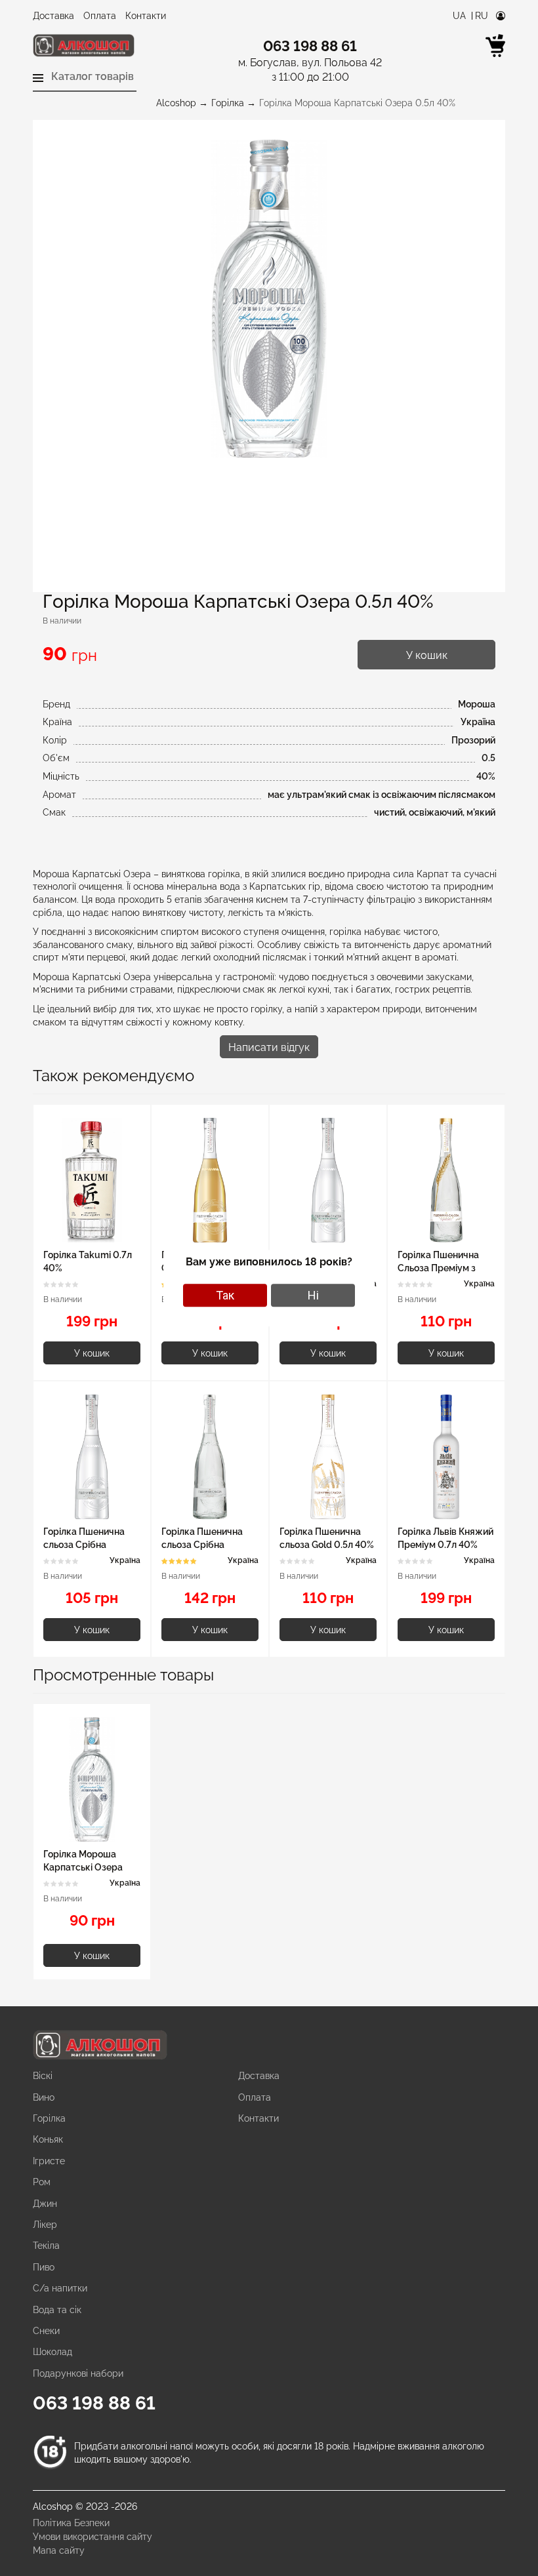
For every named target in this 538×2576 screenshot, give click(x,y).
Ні (313, 1295)
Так (225, 1295)
